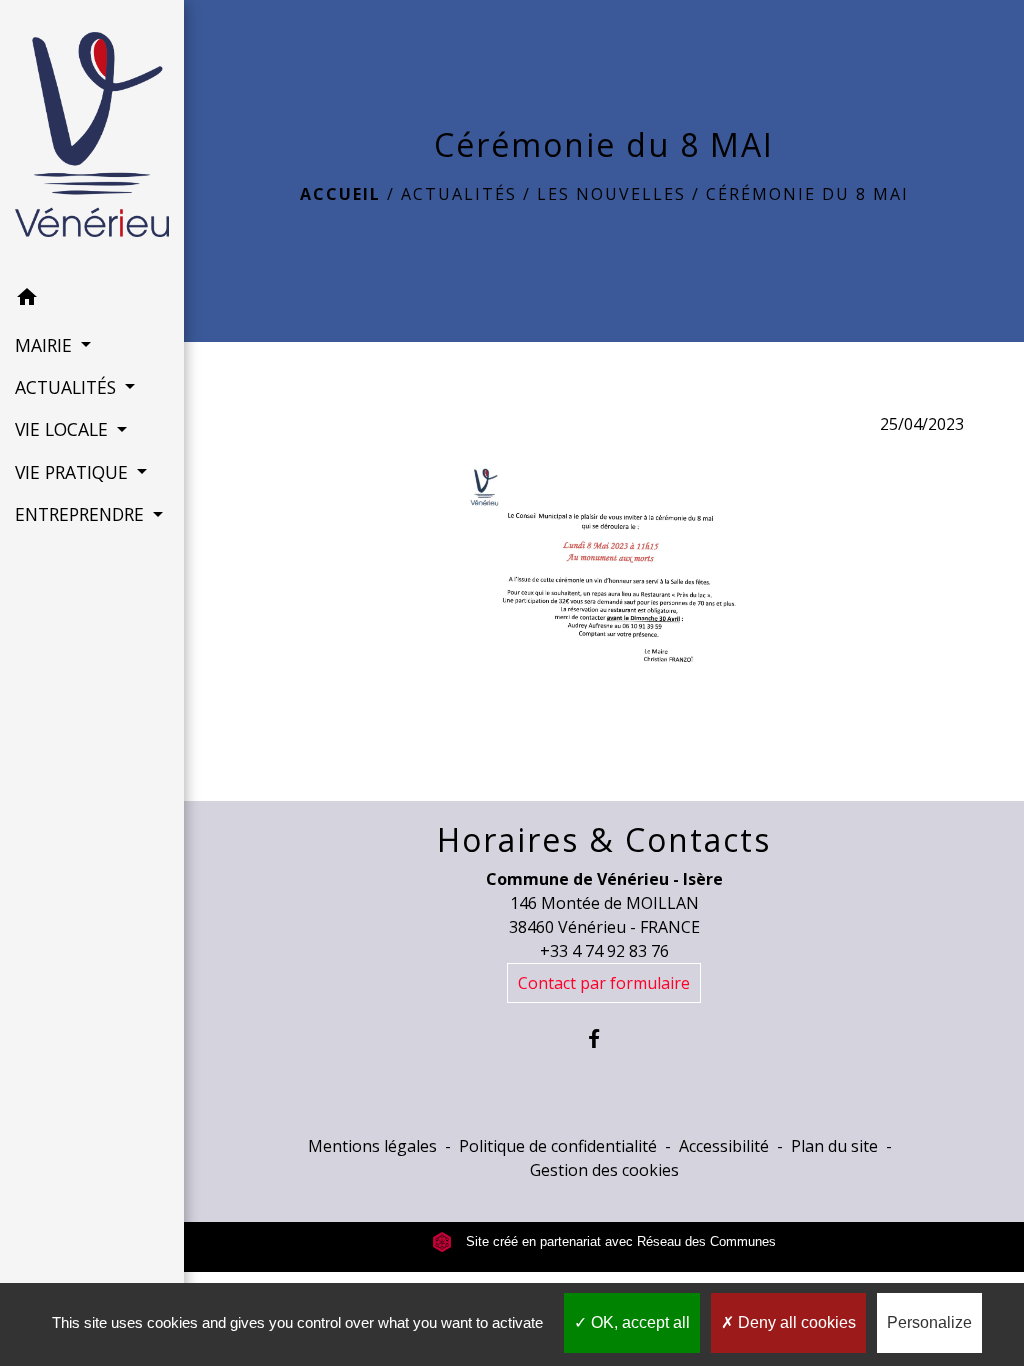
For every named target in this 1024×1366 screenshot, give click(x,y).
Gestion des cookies (604, 1170)
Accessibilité (724, 1146)
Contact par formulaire (604, 983)
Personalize (929, 1322)
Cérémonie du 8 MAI (807, 194)
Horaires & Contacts (604, 840)
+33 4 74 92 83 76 (604, 951)
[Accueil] (92, 138)
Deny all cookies (795, 1322)
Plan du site (834, 1146)
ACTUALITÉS (459, 194)
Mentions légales (372, 1146)
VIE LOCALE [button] (64, 429)
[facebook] (604, 1038)
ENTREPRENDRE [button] (82, 514)
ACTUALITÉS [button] (68, 387)
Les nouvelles (611, 194)
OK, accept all (638, 1322)
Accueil (340, 194)
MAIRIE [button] (46, 345)
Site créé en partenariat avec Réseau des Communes (619, 1241)
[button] (92, 300)
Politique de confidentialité (558, 1146)
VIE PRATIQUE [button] (74, 472)
